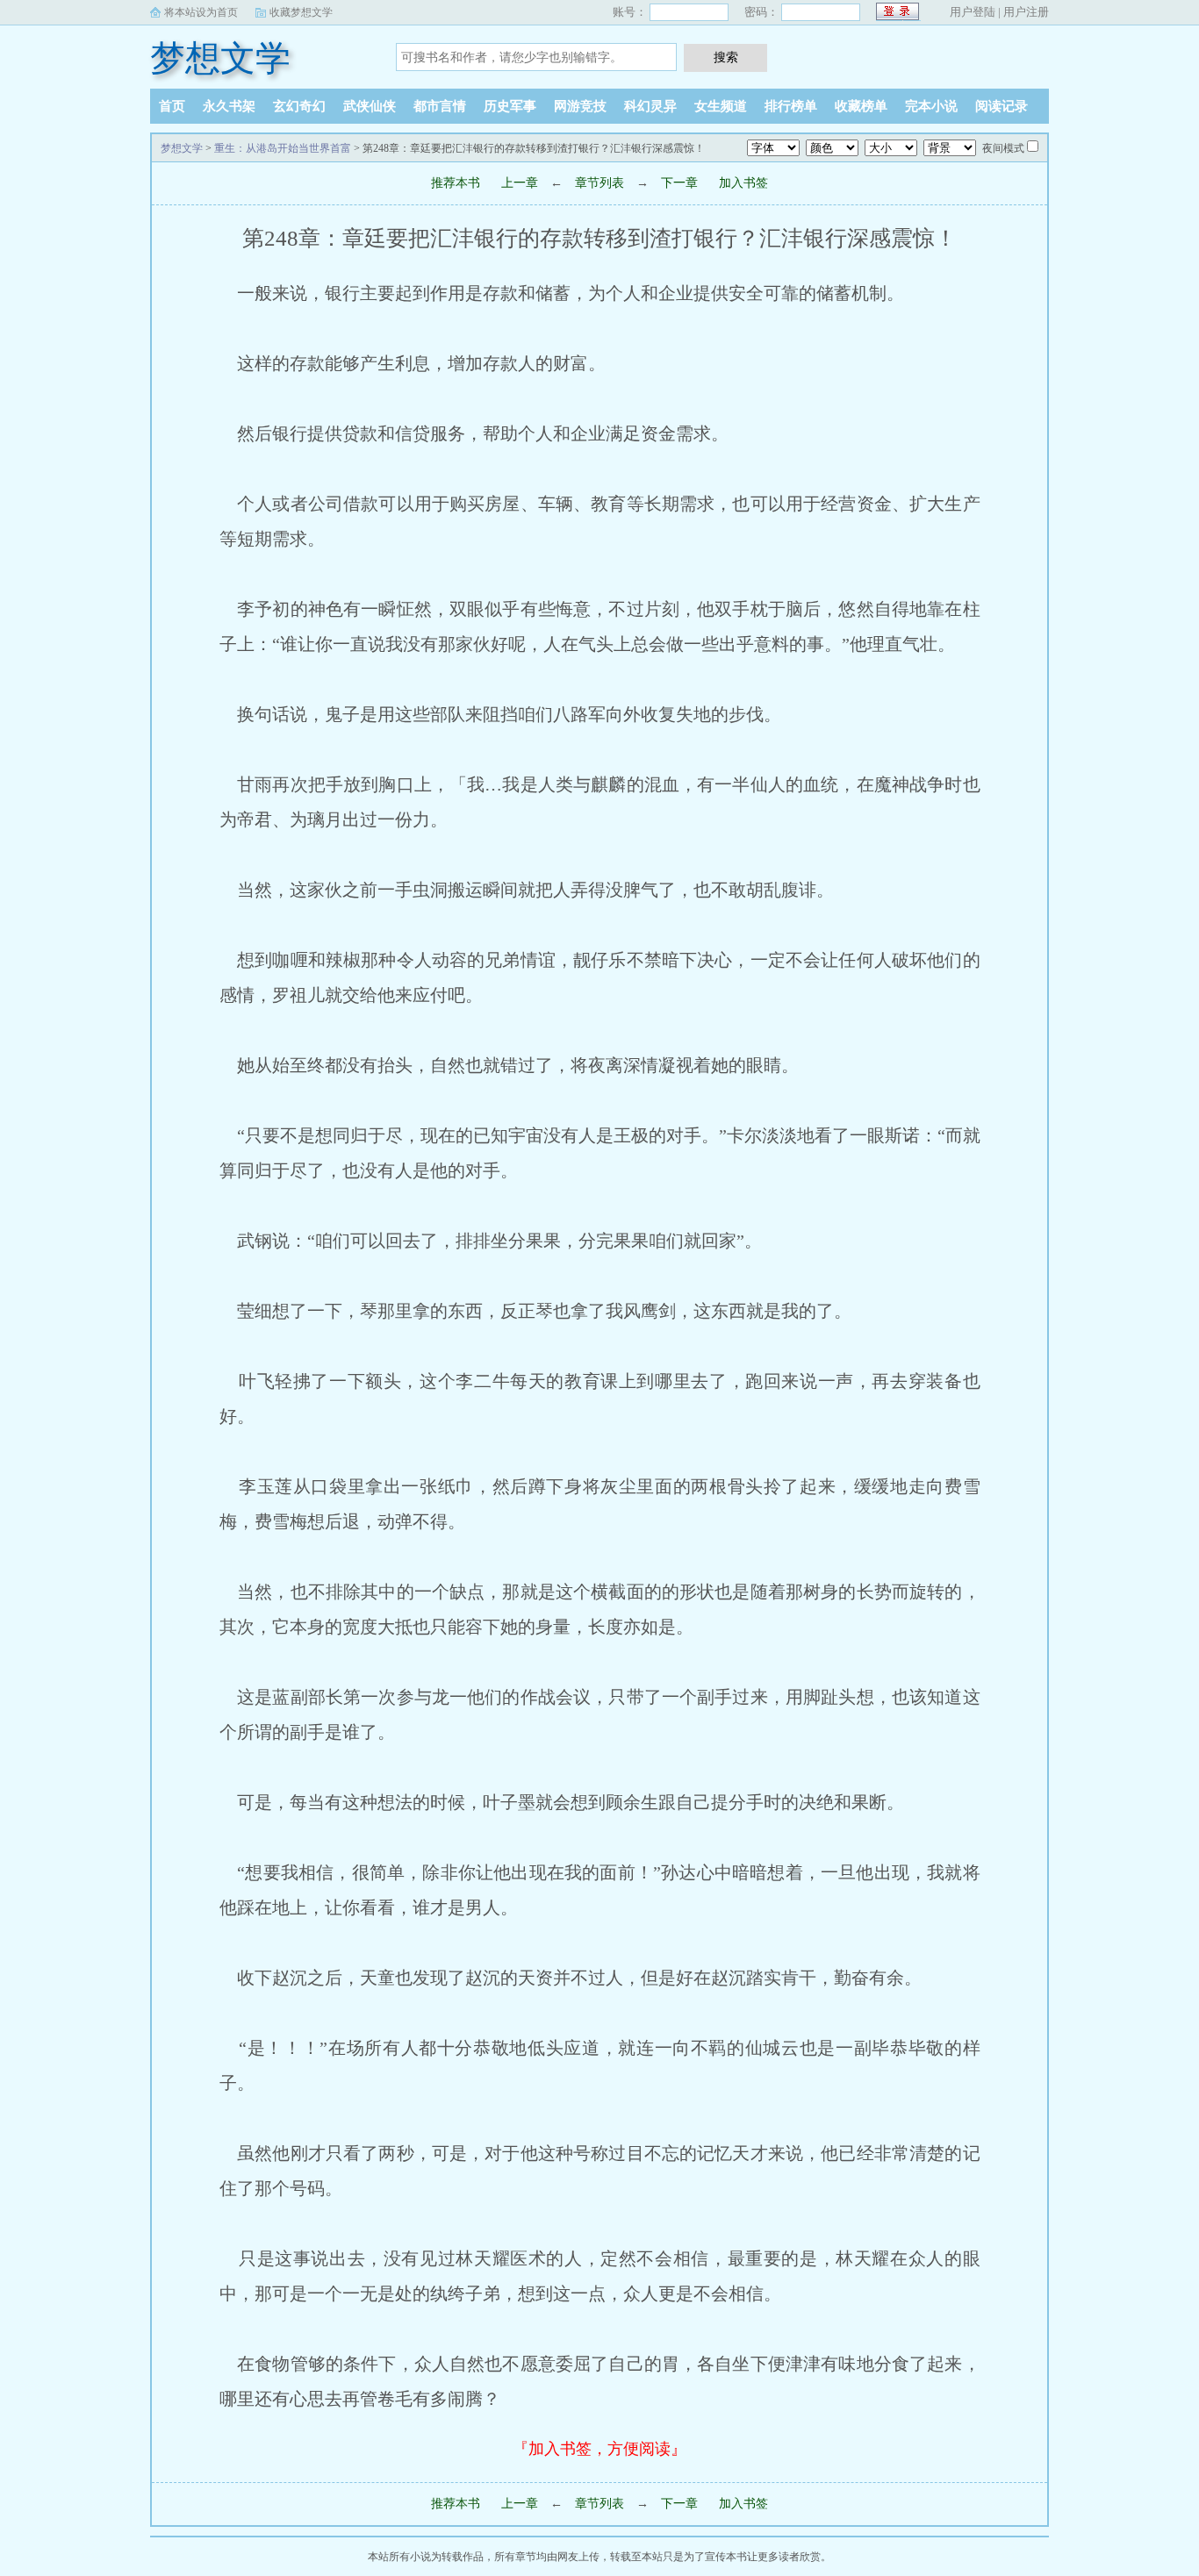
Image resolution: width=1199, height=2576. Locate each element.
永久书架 (229, 106)
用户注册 (1026, 12)
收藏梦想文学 (301, 12)
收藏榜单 (861, 106)
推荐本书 (456, 183)
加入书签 (743, 183)
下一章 (679, 183)
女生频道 (721, 106)
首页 (172, 106)
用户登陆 (973, 12)
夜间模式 (1003, 148)
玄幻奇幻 (299, 106)
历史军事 (510, 106)
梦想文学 (220, 58)
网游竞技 (580, 106)
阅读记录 (1002, 106)
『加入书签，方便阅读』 (599, 2449)
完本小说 (931, 106)
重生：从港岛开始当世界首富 (283, 148)
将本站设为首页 (201, 12)
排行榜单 (791, 106)
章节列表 (599, 183)
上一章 (520, 183)
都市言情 (440, 106)
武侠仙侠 (370, 106)
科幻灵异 (650, 106)
